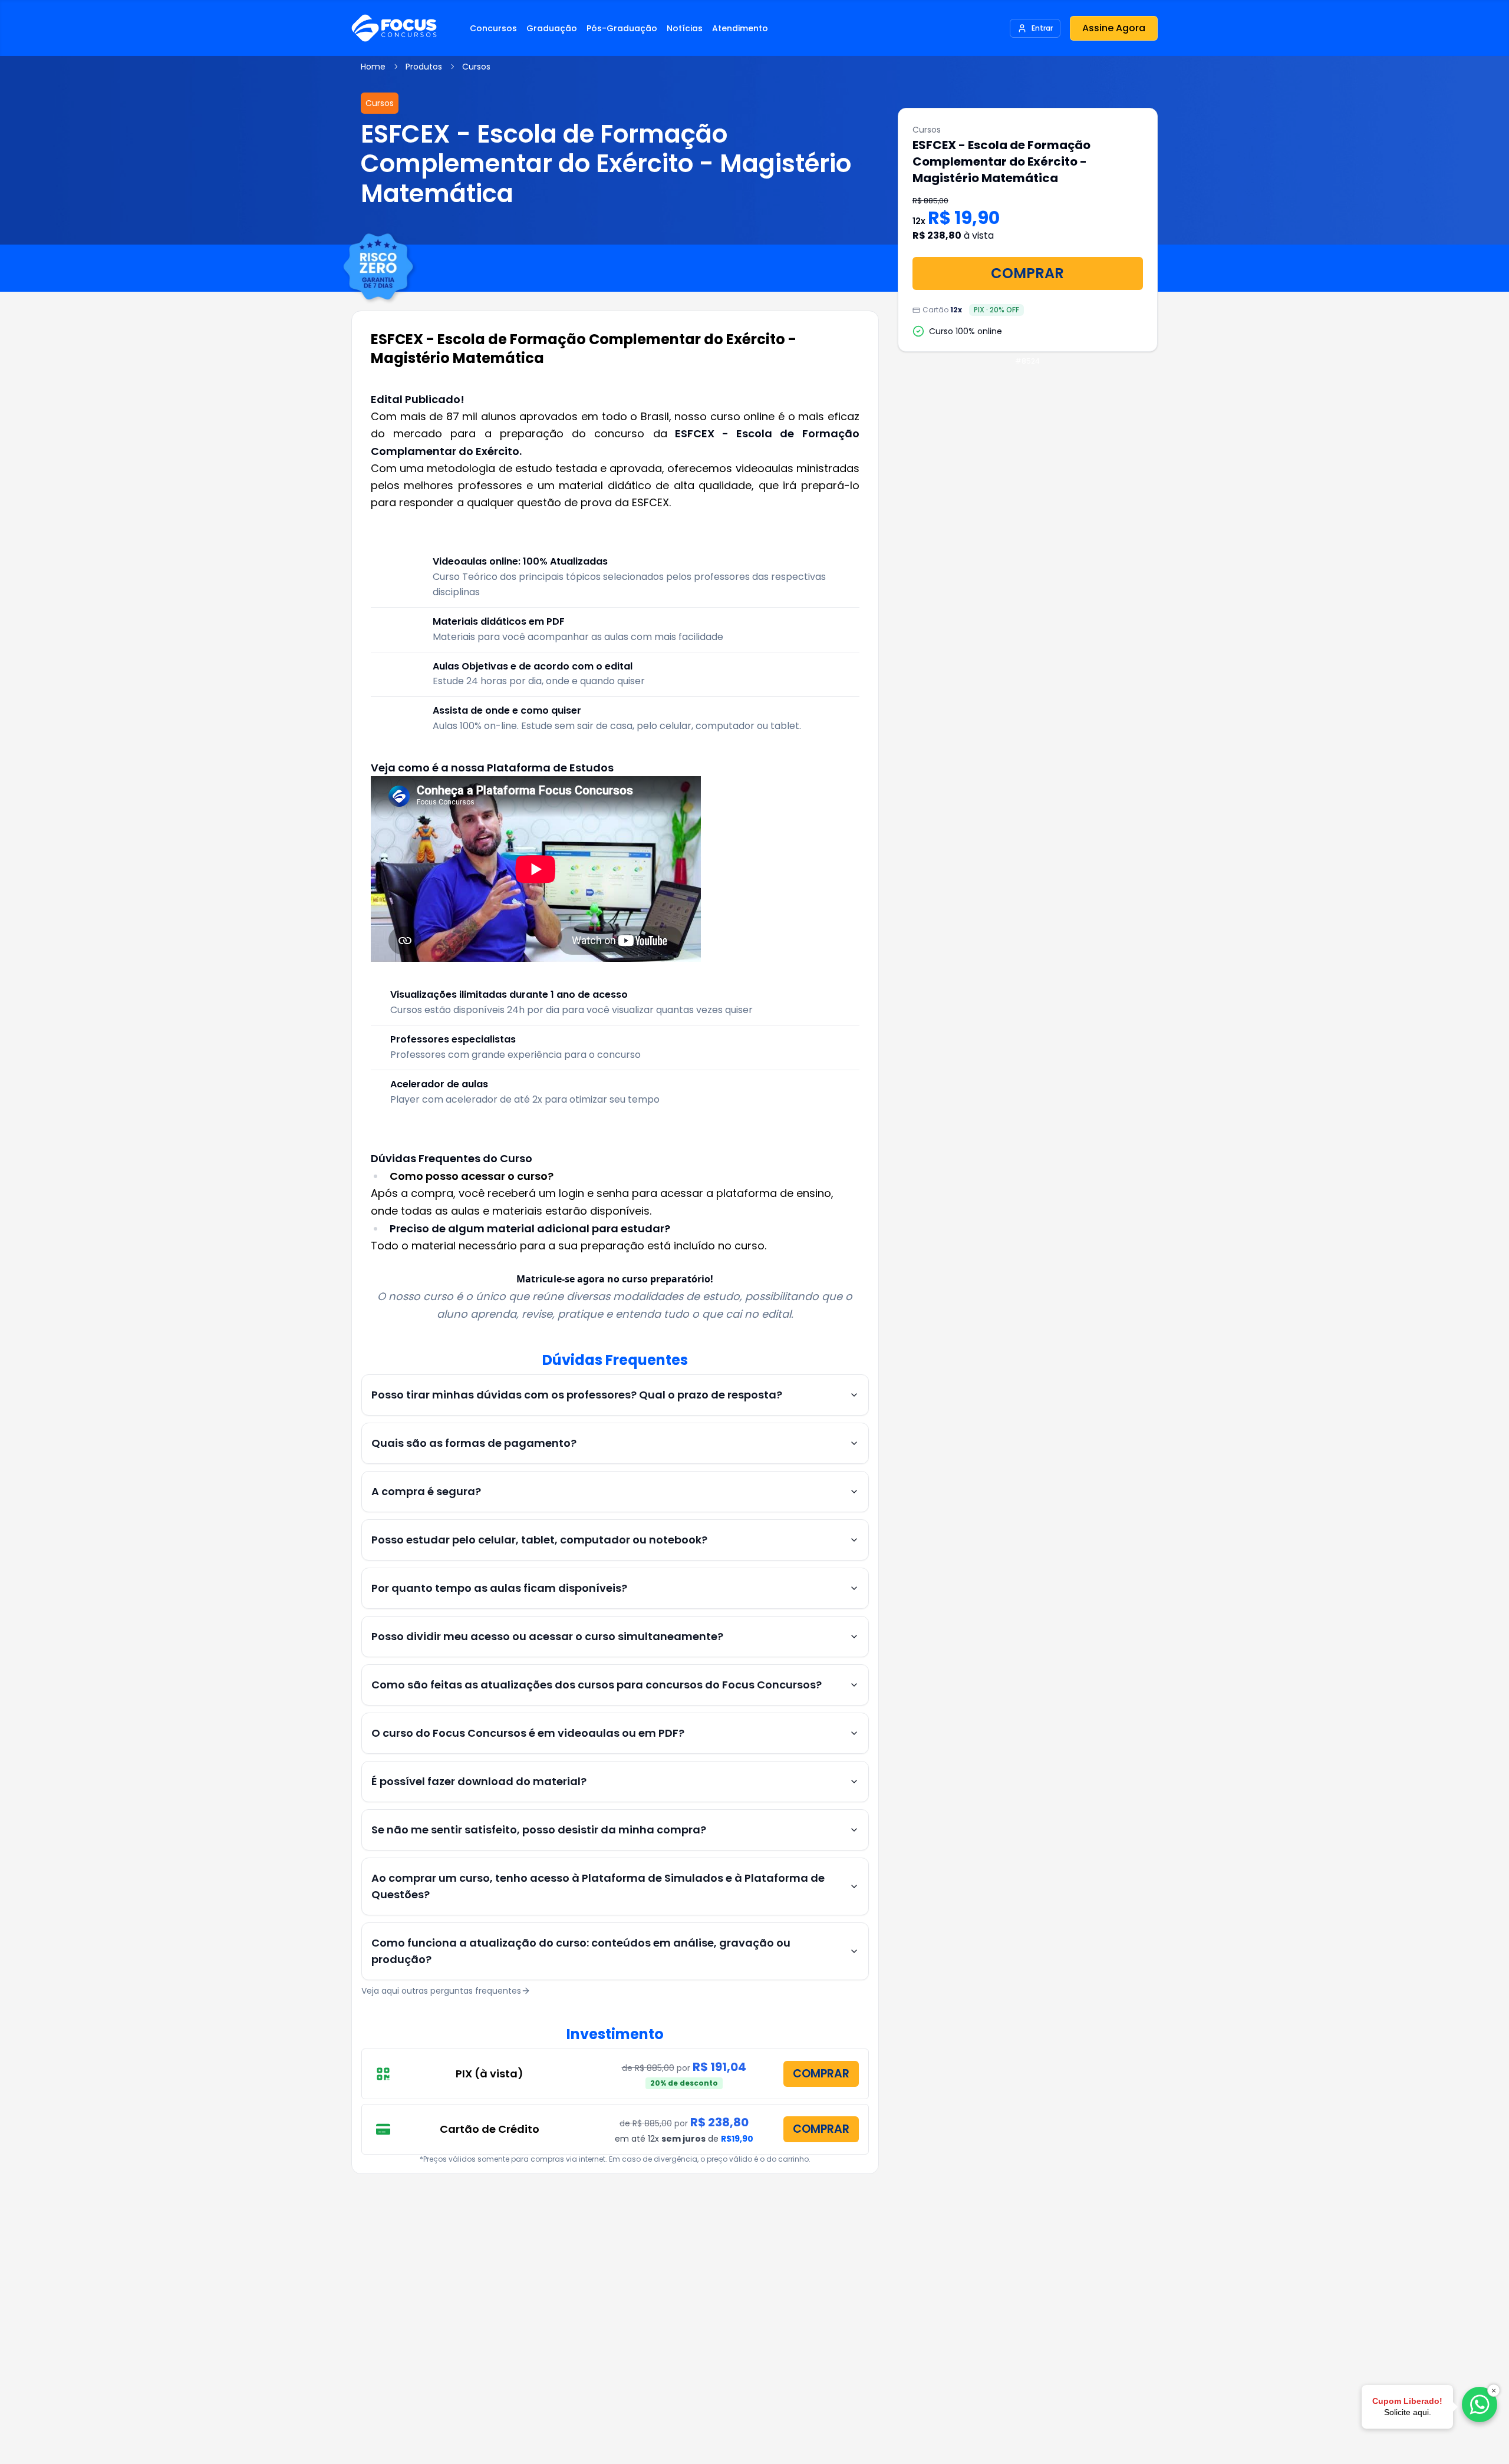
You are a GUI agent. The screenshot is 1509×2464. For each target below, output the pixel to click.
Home (373, 67)
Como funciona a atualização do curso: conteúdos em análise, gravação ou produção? (581, 1951)
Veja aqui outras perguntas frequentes (441, 1991)
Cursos (476, 67)
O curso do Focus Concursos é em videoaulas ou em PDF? (528, 1733)
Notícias (685, 28)
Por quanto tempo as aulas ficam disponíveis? (499, 1588)
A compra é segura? (426, 1491)
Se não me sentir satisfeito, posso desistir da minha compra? (539, 1830)
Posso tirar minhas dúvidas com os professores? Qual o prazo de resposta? (577, 1395)
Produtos (424, 67)
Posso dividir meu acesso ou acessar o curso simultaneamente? (547, 1636)
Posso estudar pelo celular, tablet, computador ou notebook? (539, 1540)
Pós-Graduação (622, 28)
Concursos (493, 28)
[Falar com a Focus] (1480, 2404)
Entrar (1042, 28)
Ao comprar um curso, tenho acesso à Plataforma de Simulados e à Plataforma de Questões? (598, 1886)
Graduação (552, 28)
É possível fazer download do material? (479, 1781)
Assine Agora (1114, 28)
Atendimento (740, 28)
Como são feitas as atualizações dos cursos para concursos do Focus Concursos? (597, 1685)
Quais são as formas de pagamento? (474, 1443)
